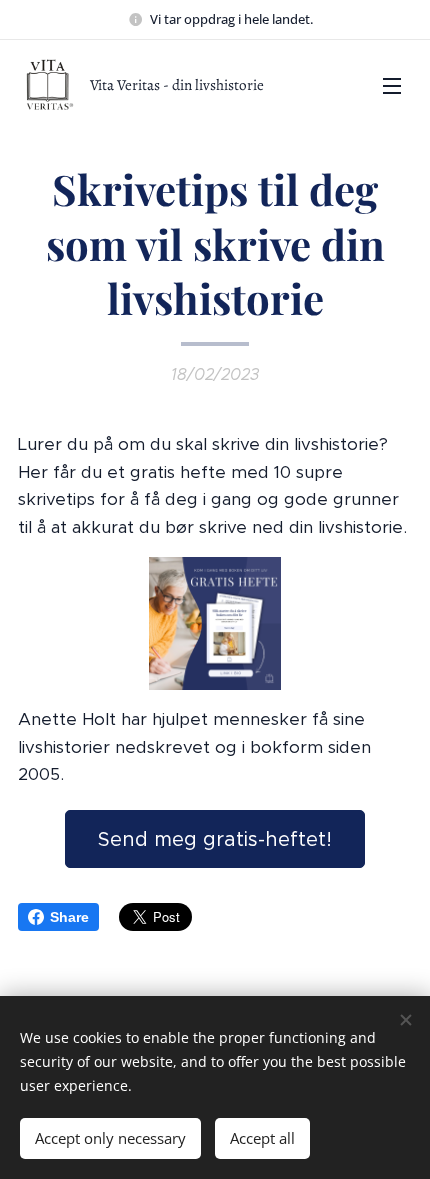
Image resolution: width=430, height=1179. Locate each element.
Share (69, 917)
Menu (392, 85)
